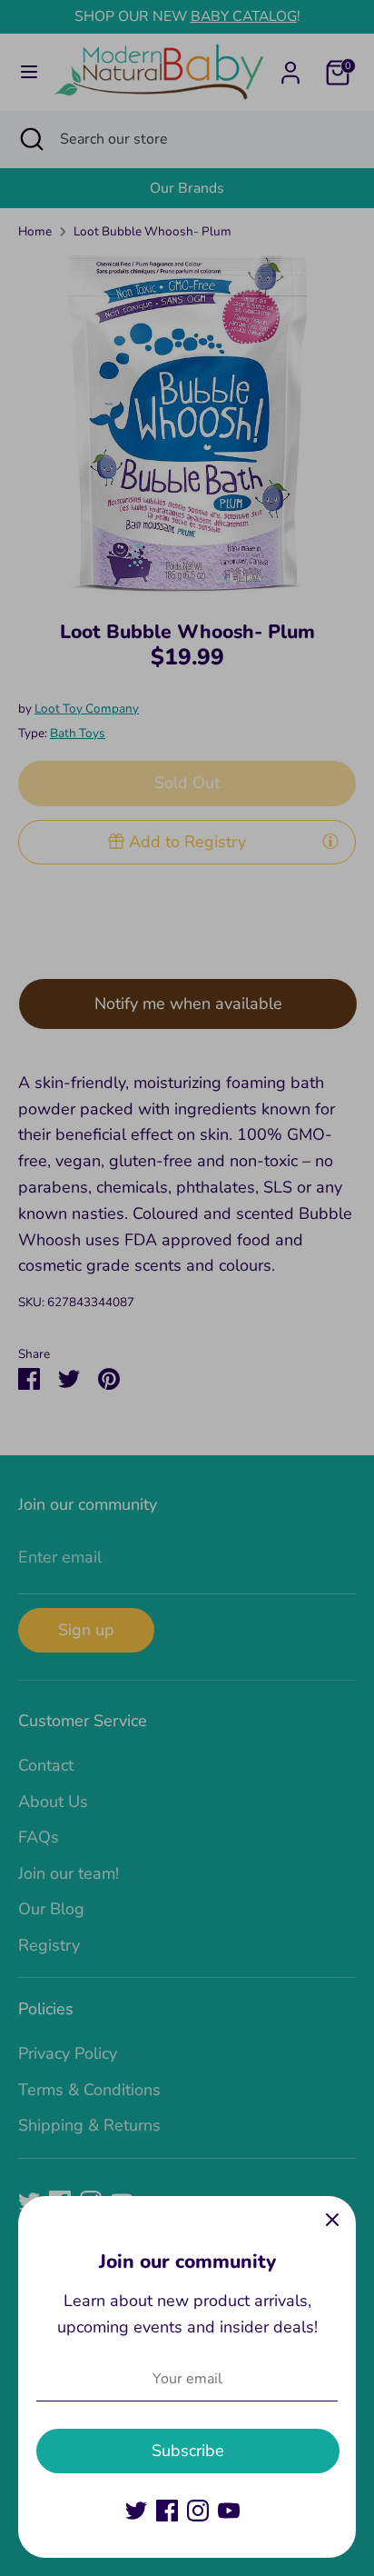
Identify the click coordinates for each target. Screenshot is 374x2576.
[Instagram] (198, 2511)
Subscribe (188, 2451)
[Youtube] (229, 2511)
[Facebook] (167, 2511)
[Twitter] (136, 2511)
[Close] (332, 2220)
